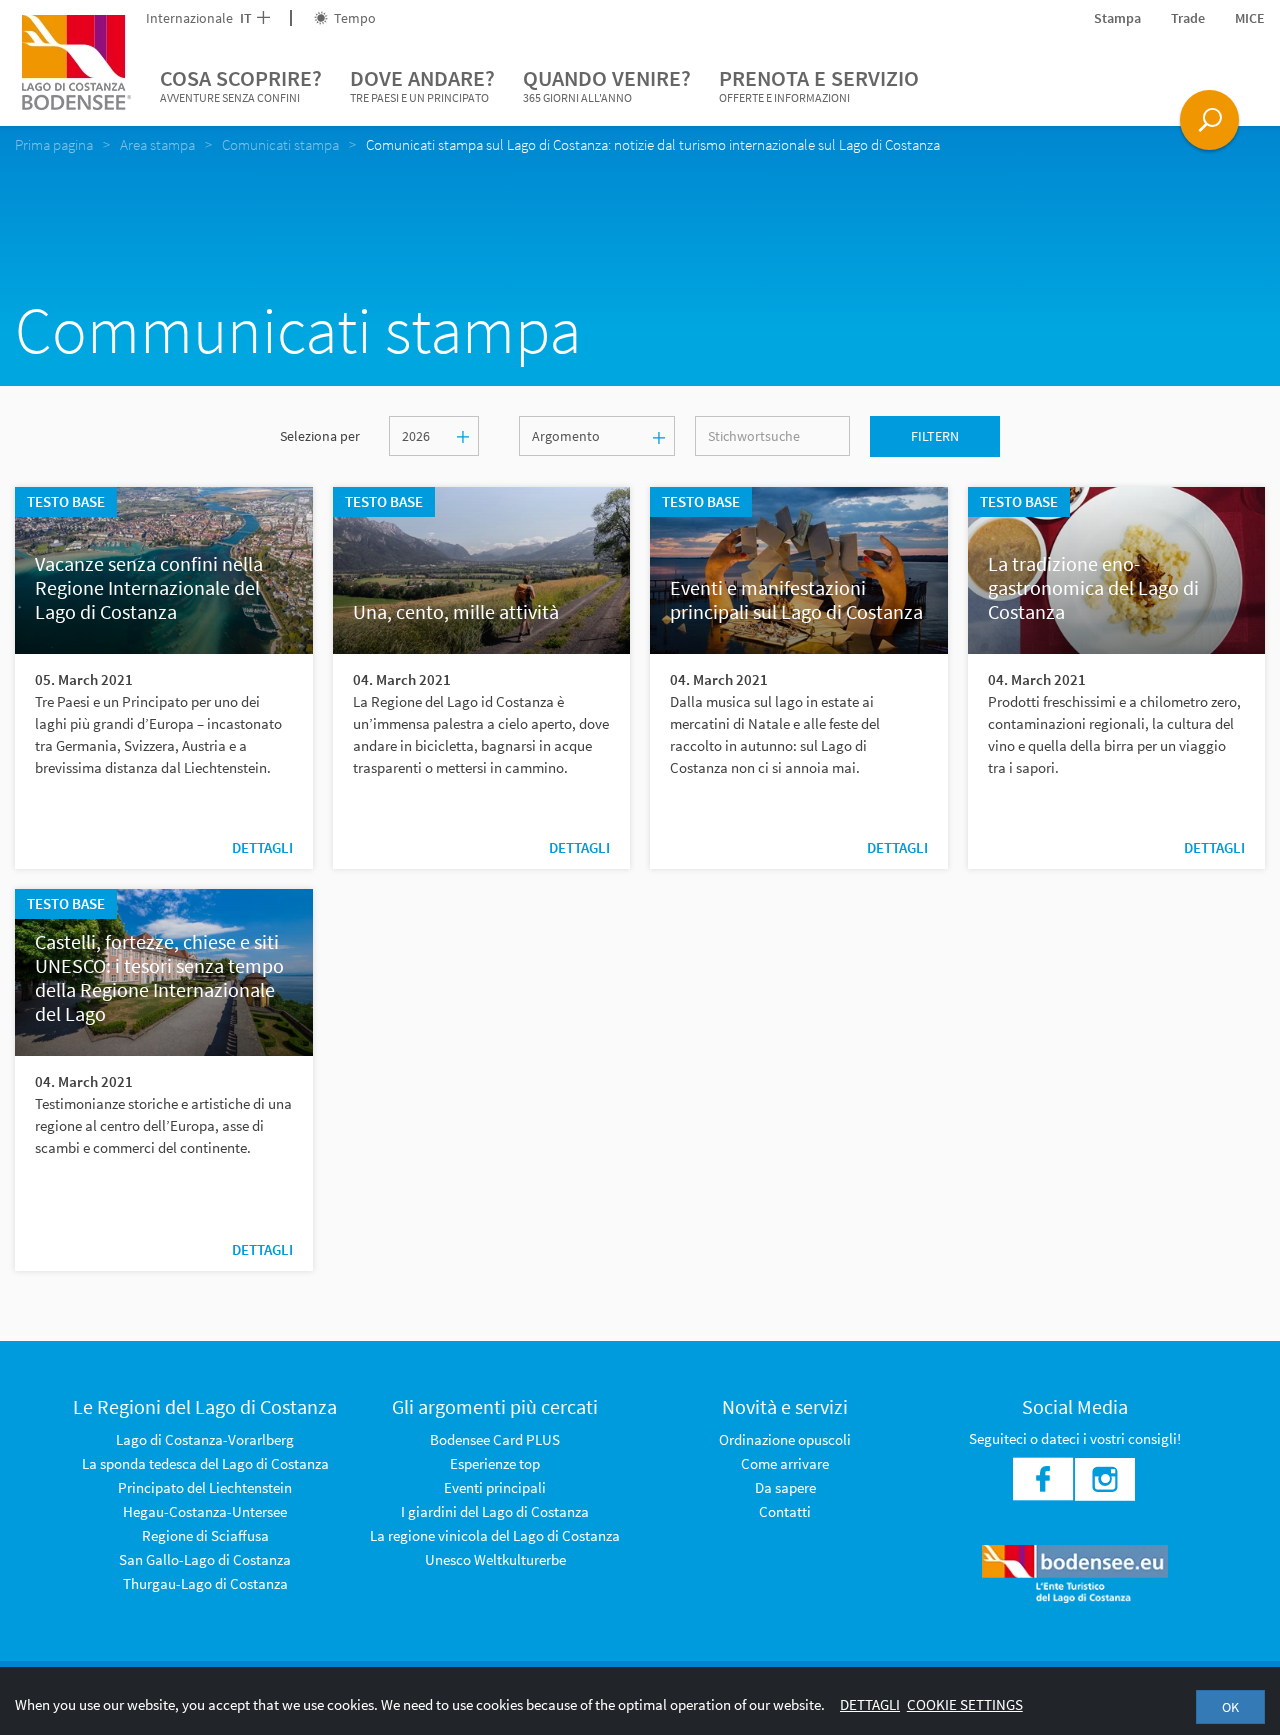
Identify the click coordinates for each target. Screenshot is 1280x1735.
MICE (1250, 18)
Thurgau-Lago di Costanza (205, 1583)
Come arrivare (785, 1463)
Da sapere (785, 1487)
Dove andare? (422, 84)
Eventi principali (495, 1487)
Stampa (1117, 18)
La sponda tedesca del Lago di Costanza (205, 1463)
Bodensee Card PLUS (495, 1439)
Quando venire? (607, 84)
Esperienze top (495, 1463)
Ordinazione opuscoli (785, 1439)
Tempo (353, 18)
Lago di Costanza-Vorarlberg (205, 1439)
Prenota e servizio (819, 84)
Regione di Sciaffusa (205, 1535)
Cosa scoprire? (241, 84)
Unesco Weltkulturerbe (495, 1559)
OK (1230, 1707)
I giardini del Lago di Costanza (495, 1511)
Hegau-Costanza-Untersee (205, 1511)
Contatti (785, 1511)
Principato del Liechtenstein (205, 1487)
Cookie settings (965, 1704)
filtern (935, 436)
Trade (1188, 18)
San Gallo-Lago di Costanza (205, 1559)
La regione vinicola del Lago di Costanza (495, 1535)
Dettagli (262, 847)
